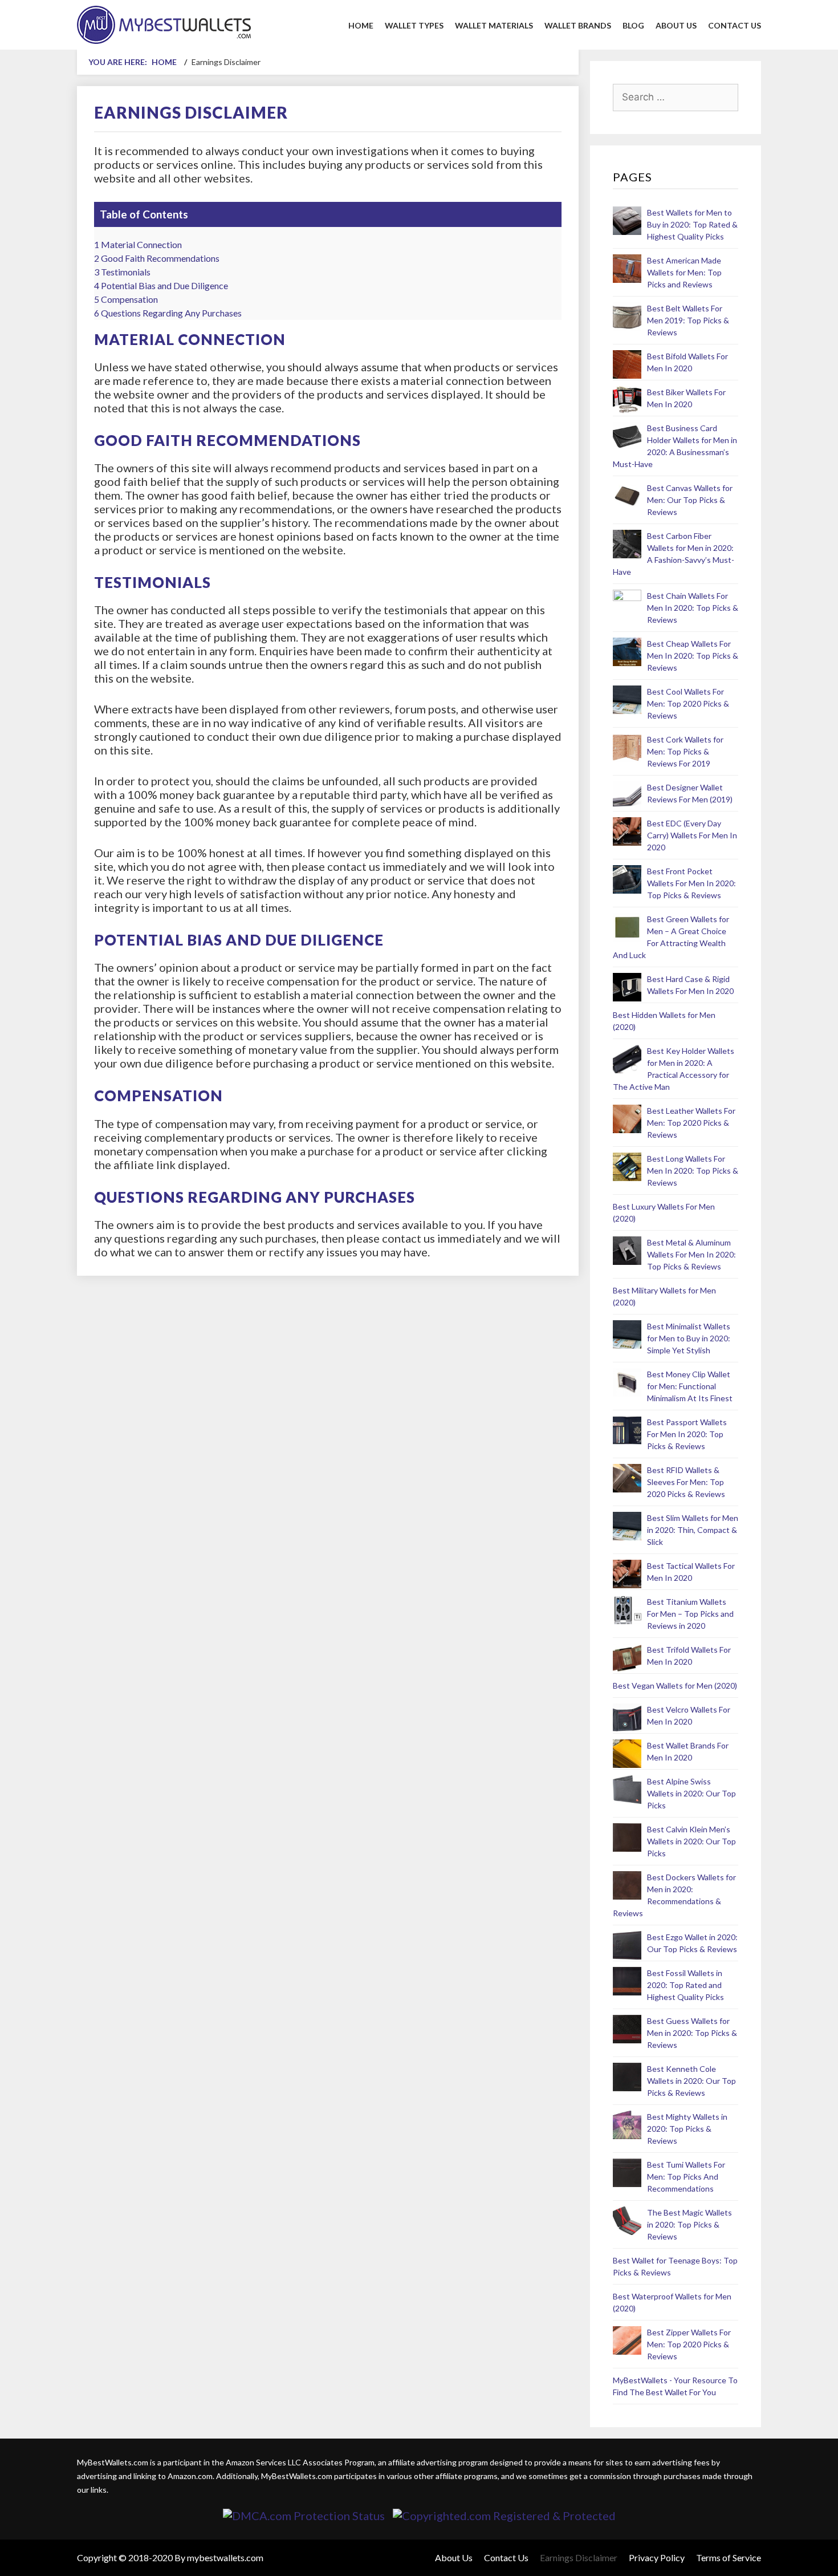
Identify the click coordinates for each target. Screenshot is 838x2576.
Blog (633, 25)
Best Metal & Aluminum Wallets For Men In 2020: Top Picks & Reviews (691, 1254)
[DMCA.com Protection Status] (304, 2516)
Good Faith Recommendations (157, 258)
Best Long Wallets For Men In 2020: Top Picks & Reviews (693, 1171)
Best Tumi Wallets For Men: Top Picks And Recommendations (686, 2177)
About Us (676, 25)
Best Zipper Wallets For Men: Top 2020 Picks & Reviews (689, 2344)
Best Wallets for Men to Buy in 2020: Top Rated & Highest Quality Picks (692, 224)
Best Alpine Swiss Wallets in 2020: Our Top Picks (691, 1793)
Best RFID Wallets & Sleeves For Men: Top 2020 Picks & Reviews (686, 1482)
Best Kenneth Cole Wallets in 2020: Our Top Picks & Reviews (691, 2081)
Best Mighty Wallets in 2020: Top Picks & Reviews (687, 2129)
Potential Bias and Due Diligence (161, 285)
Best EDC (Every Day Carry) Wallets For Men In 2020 (692, 835)
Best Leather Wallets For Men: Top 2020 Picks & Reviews (691, 1123)
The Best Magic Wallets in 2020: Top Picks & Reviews (689, 2224)
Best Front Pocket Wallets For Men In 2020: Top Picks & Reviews (691, 883)
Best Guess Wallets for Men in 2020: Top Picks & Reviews (692, 2033)
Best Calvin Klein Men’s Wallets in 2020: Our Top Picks (691, 1841)
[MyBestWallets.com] (164, 23)
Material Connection (138, 244)
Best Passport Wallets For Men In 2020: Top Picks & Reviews (687, 1434)
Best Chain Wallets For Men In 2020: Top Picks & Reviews (693, 608)
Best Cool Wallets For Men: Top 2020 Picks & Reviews (688, 703)
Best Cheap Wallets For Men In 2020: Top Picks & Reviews (693, 656)
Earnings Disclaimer (579, 2557)
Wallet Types (414, 25)
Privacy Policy (657, 2557)
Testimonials (122, 272)
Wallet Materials (494, 25)
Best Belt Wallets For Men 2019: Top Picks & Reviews (688, 320)
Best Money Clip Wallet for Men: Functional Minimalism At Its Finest (690, 1386)
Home (361, 25)
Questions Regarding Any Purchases (168, 313)
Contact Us (735, 25)
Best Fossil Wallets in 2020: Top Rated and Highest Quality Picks (686, 1985)
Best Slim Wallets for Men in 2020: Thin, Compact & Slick (693, 1530)
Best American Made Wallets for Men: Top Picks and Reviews (684, 272)
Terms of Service (729, 2557)
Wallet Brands (578, 25)
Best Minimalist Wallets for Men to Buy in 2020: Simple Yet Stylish (689, 1338)
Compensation (126, 299)
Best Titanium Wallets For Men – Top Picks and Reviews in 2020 (690, 1614)
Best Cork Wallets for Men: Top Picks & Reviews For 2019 (685, 751)
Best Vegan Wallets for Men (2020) (675, 1685)
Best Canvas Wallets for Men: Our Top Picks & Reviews (690, 500)
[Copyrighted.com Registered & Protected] (504, 2516)
